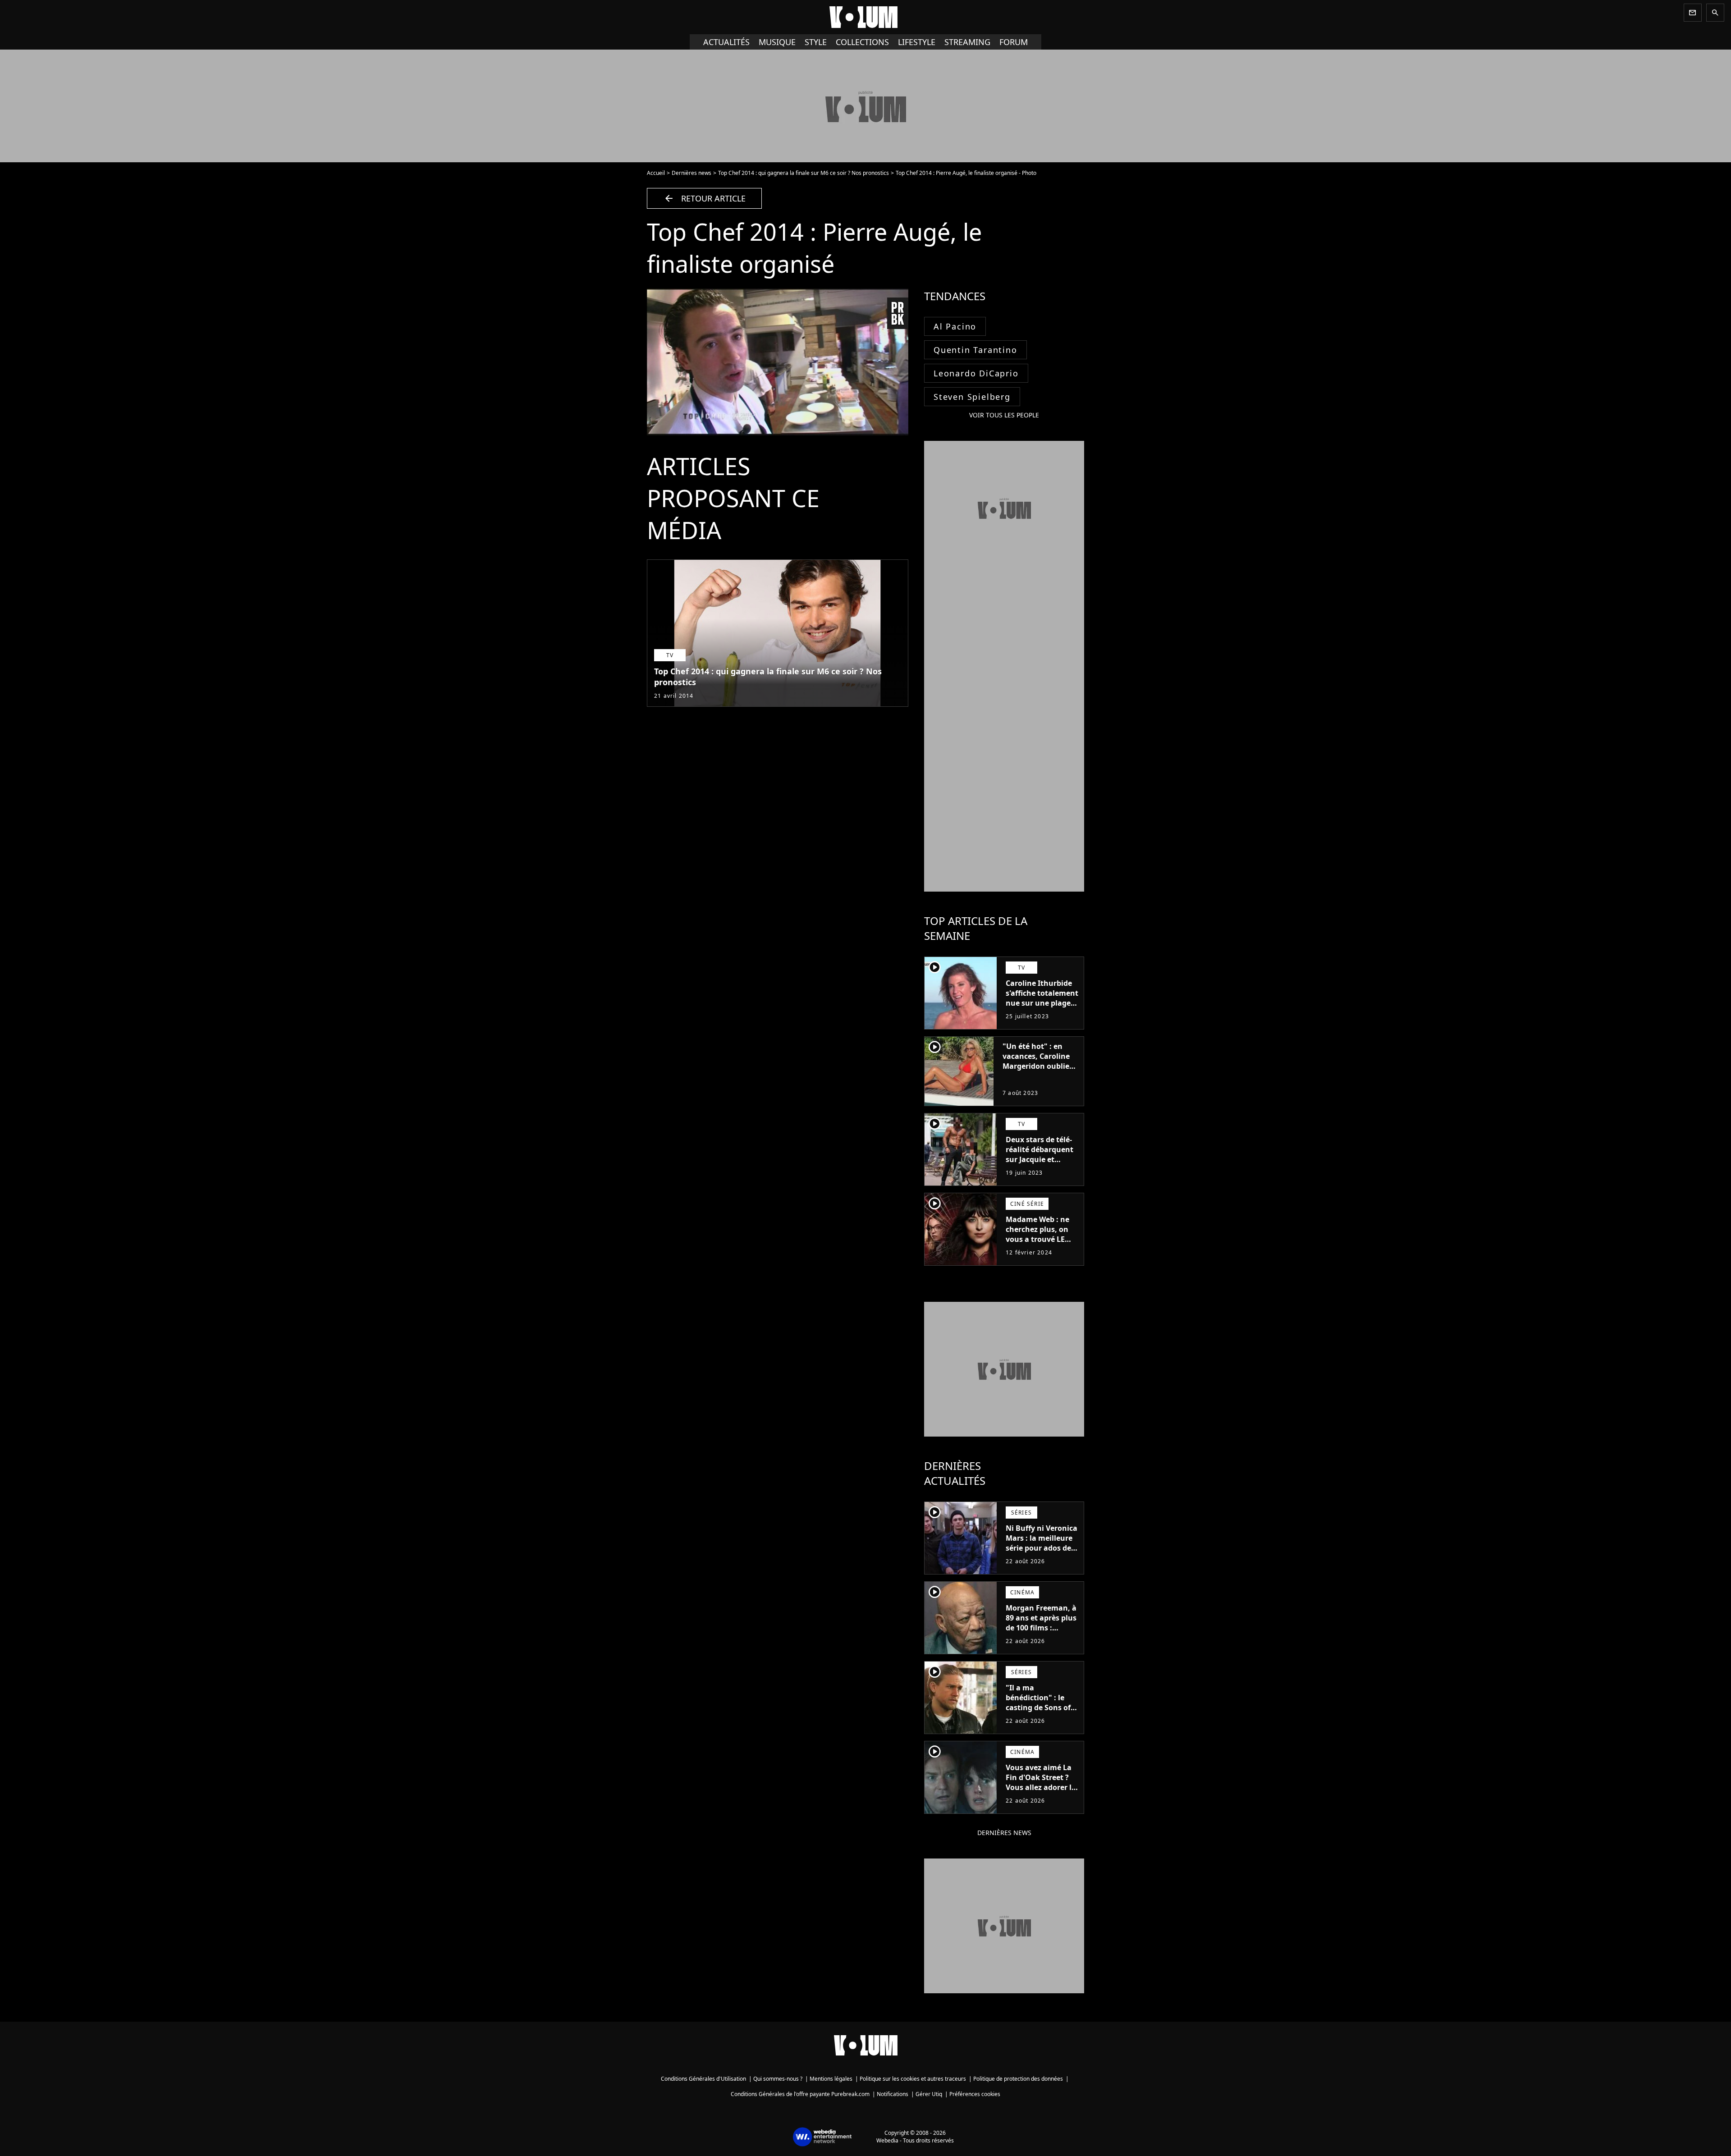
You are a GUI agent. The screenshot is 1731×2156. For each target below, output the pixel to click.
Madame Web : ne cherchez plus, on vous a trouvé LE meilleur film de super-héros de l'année (1037, 1244)
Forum (1014, 42)
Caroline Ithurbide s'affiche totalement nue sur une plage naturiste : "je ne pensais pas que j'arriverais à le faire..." (1042, 1013)
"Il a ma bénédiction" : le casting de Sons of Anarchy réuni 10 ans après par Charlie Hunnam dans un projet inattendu (1038, 1722)
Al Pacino (955, 326)
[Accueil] (865, 17)
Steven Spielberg (972, 397)
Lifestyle (917, 42)
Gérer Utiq (929, 2094)
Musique (777, 42)
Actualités (726, 42)
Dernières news (691, 173)
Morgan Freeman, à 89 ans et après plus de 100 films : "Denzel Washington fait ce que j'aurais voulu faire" (1041, 1638)
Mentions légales (831, 2079)
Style (816, 42)
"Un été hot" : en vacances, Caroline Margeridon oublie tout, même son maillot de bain (1036, 1066)
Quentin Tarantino (975, 350)
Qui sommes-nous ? (778, 2079)
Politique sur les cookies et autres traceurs (913, 2079)
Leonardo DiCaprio (976, 373)
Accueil (656, 173)
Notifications (893, 2094)
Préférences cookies (975, 2094)
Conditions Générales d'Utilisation (703, 2079)
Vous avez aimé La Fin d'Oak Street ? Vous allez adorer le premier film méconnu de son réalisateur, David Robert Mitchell (1041, 1797)
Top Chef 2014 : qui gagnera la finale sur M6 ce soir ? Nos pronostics (804, 173)
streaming (967, 42)
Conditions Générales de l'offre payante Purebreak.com (800, 2094)
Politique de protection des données (1018, 2079)
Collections (862, 42)
